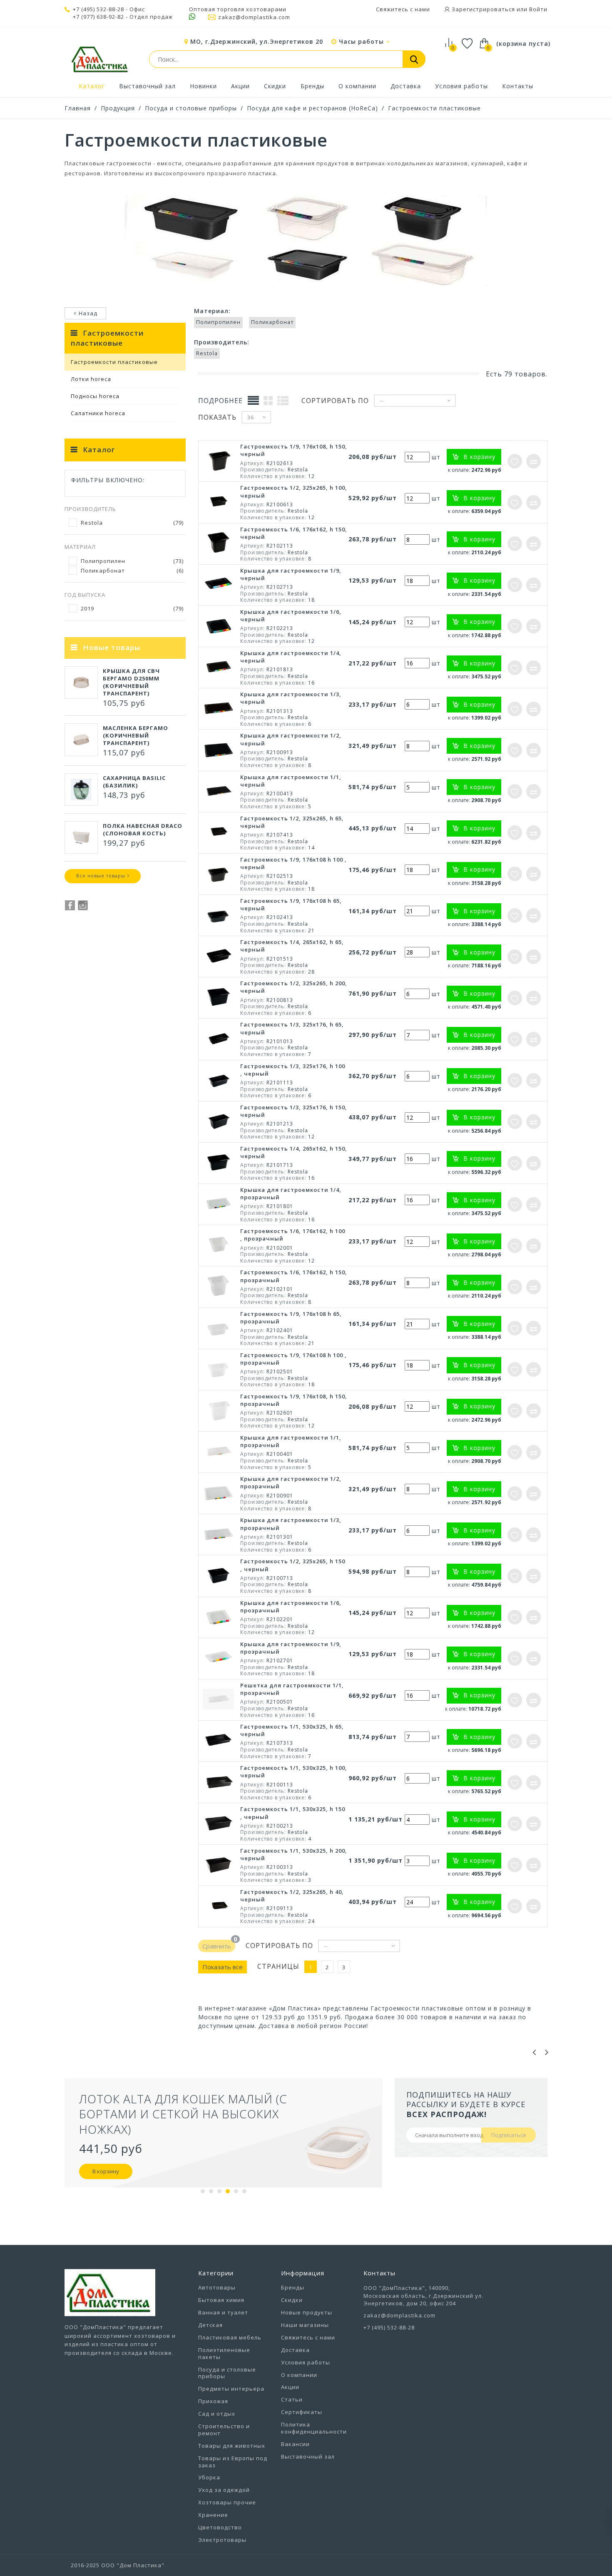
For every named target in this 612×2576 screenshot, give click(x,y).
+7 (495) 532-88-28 (98, 9)
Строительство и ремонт (224, 2430)
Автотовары (217, 2287)
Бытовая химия (221, 2300)
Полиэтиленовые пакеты (224, 2353)
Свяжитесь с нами (403, 9)
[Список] (283, 400)
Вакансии (295, 2444)
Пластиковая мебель (230, 2337)
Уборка (209, 2477)
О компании (357, 86)
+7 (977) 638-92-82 (98, 17)
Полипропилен (132, 561)
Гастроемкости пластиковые (434, 108)
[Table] (254, 400)
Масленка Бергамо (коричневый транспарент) (136, 735)
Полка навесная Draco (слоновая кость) (143, 830)
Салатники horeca (98, 413)
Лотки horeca (91, 379)
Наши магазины (305, 2325)
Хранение (213, 2515)
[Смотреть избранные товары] (467, 45)
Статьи (292, 2399)
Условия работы (461, 86)
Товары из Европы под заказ (233, 2462)
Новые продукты (307, 2312)
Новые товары (112, 647)
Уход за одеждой (224, 2490)
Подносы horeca (95, 396)
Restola (132, 523)
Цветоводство (220, 2527)
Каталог (92, 86)
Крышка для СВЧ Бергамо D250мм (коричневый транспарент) (131, 682)
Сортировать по (335, 401)
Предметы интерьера (231, 2389)
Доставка (406, 86)
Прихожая (213, 2401)
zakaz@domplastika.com (254, 17)
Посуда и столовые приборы (191, 108)
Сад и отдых (217, 2414)
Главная (78, 108)
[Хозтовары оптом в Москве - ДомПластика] (100, 59)
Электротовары (222, 2540)
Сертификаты (302, 2412)
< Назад (85, 313)
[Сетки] (268, 400)
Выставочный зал (147, 86)
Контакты (518, 86)
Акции (240, 86)
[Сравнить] (534, 461)
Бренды (312, 86)
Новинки (203, 86)
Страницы (278, 1967)
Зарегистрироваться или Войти (499, 9)
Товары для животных (232, 2446)
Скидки (275, 86)
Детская (210, 2325)
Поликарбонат (132, 571)
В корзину (114, 2156)
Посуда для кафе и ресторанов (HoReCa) (312, 108)
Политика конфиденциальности (314, 2428)
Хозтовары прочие (227, 2502)
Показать (217, 417)
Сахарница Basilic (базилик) (134, 782)
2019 (132, 608)
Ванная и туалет (223, 2312)
